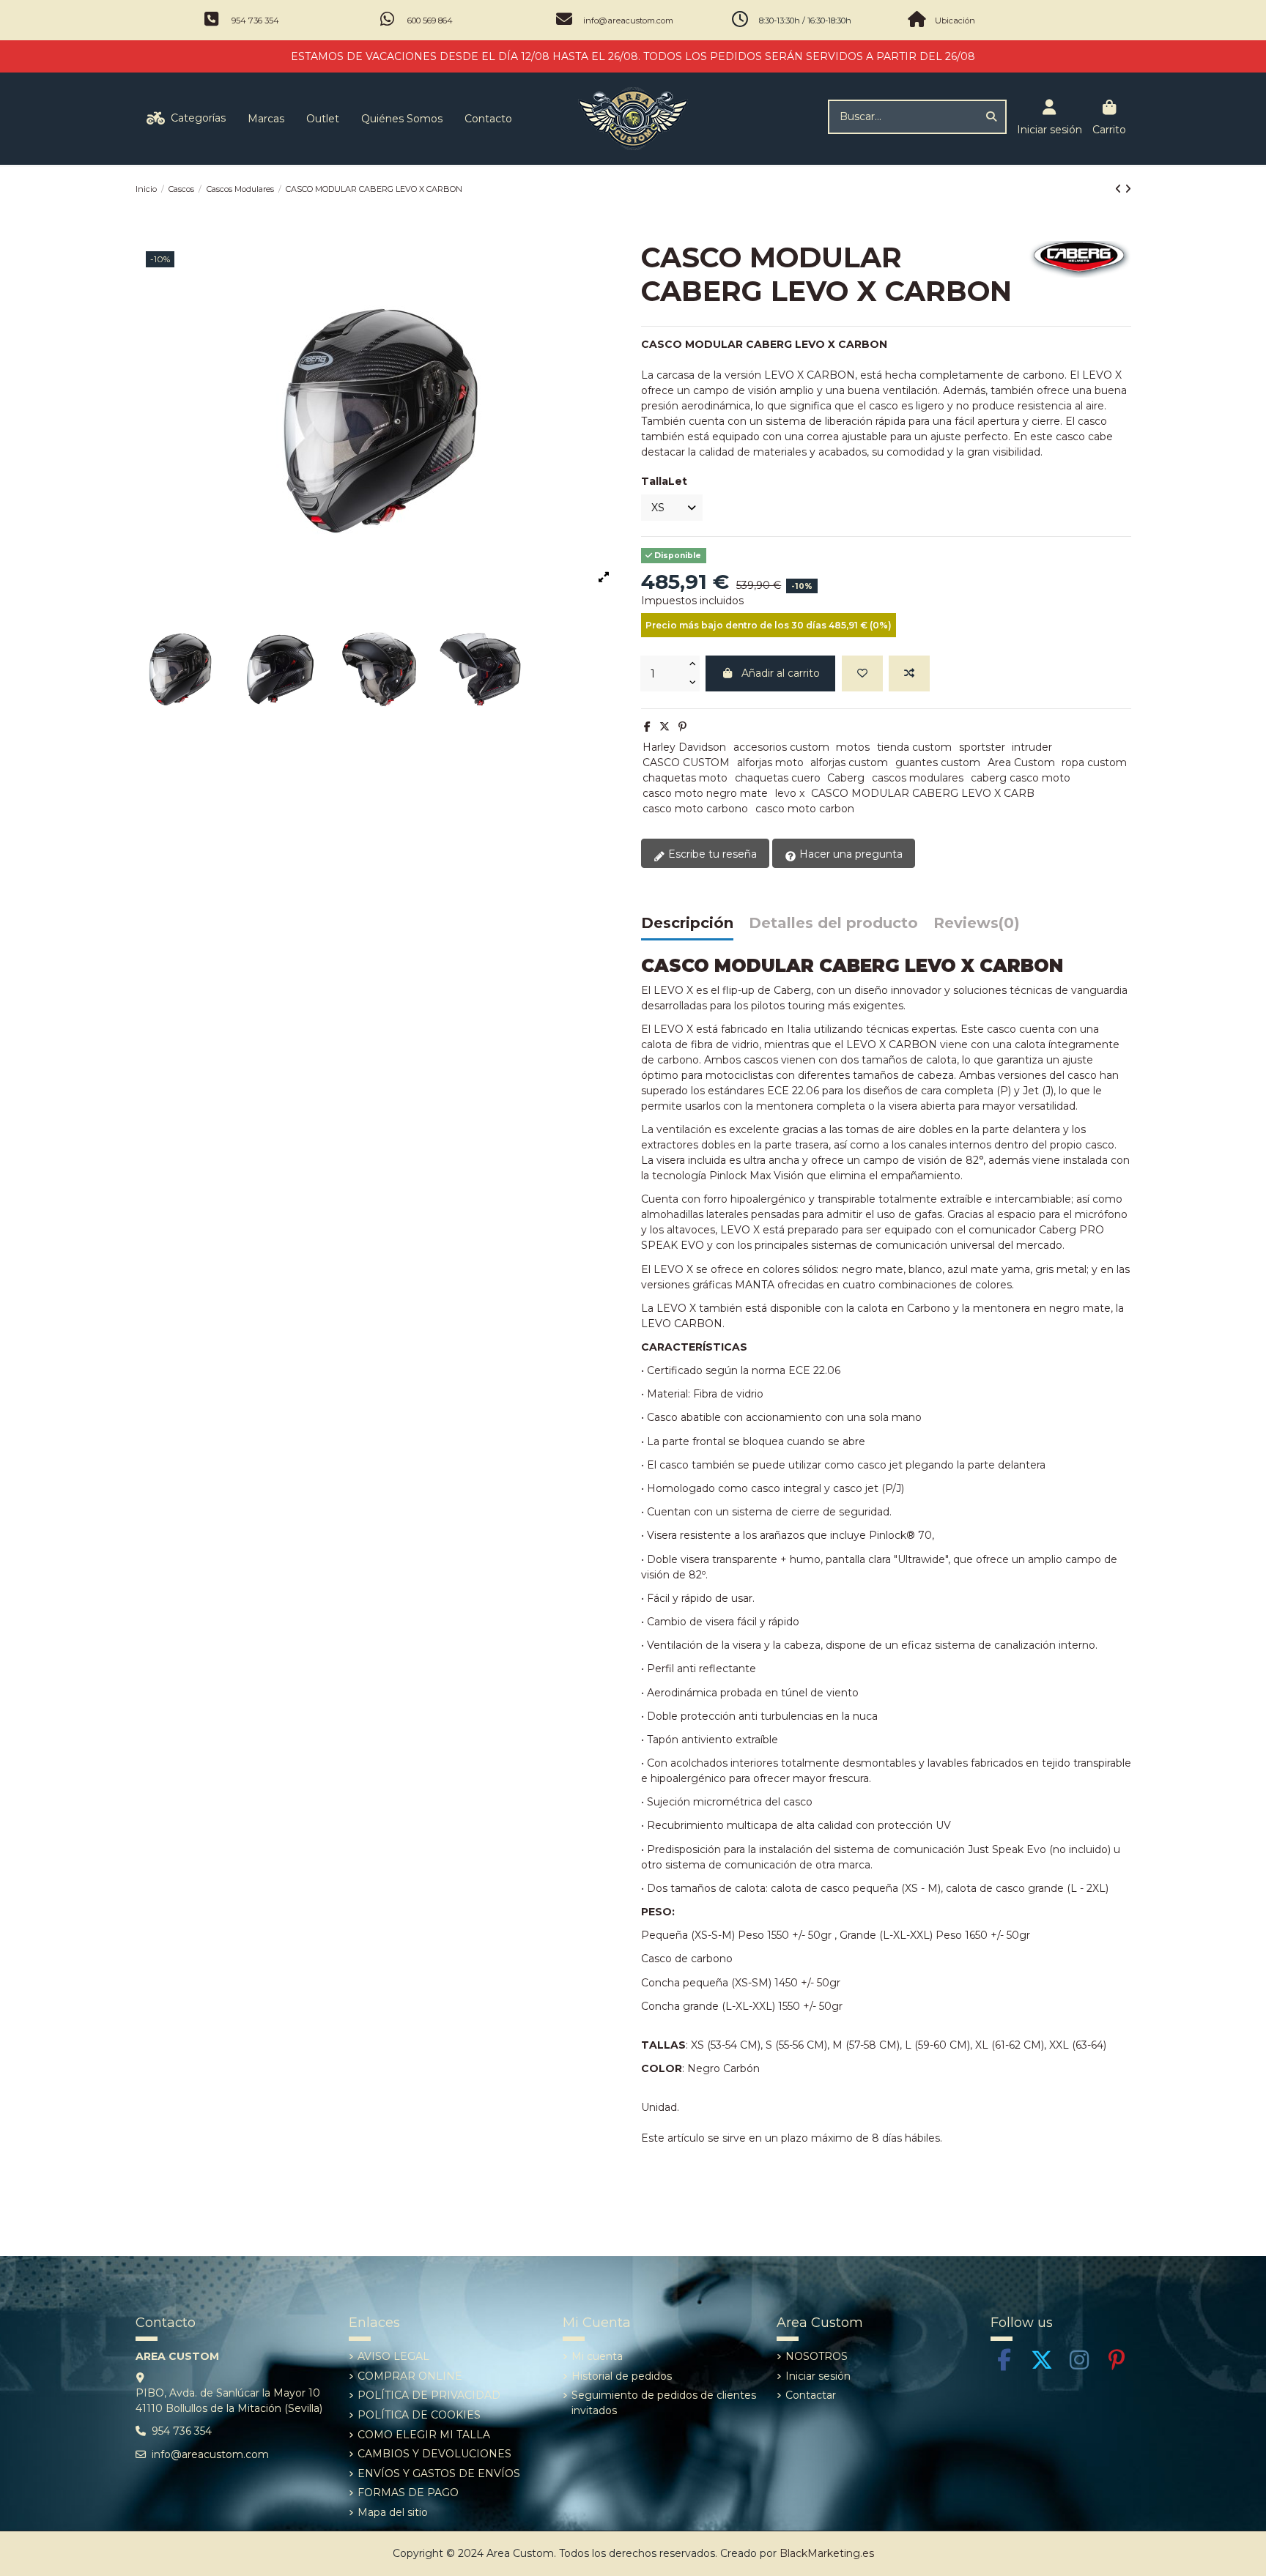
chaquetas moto (685, 778)
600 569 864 (430, 21)
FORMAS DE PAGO (408, 2493)
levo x (790, 793)
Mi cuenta (597, 2356)
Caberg (846, 778)
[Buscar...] (991, 117)
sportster (982, 747)
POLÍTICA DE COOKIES (419, 2415)
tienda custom (914, 747)
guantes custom (938, 762)
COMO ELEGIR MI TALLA (424, 2435)
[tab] (977, 927)
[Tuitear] (665, 727)
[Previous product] (1120, 189)
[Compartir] (647, 727)
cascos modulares (918, 778)
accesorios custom (781, 747)
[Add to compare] (909, 673)
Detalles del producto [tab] (833, 924)
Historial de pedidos (622, 2376)
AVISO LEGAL (393, 2356)
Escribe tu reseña (711, 854)
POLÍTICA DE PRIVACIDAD (429, 2395)
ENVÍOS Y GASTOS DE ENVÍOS (439, 2473)
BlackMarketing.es (827, 2553)
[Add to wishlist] (862, 673)
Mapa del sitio (393, 2512)
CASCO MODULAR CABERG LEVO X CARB (923, 793)
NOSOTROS (817, 2356)
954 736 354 (255, 21)
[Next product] (1128, 189)
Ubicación (955, 21)
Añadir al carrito (781, 673)
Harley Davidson (684, 747)
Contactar (811, 2395)
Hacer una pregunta (849, 854)
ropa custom (1094, 762)
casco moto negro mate (705, 793)
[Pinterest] (682, 727)
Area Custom (1021, 762)
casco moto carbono (695, 809)
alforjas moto (770, 762)
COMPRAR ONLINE (410, 2376)
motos (853, 747)
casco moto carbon (805, 809)
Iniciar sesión (818, 2376)
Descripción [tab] (687, 924)
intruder (1032, 747)
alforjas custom (849, 762)
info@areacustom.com (628, 21)
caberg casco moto (1021, 778)
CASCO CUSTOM (686, 762)
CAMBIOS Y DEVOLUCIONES (434, 2454)
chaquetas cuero (778, 778)
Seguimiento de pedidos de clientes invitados (664, 2403)
